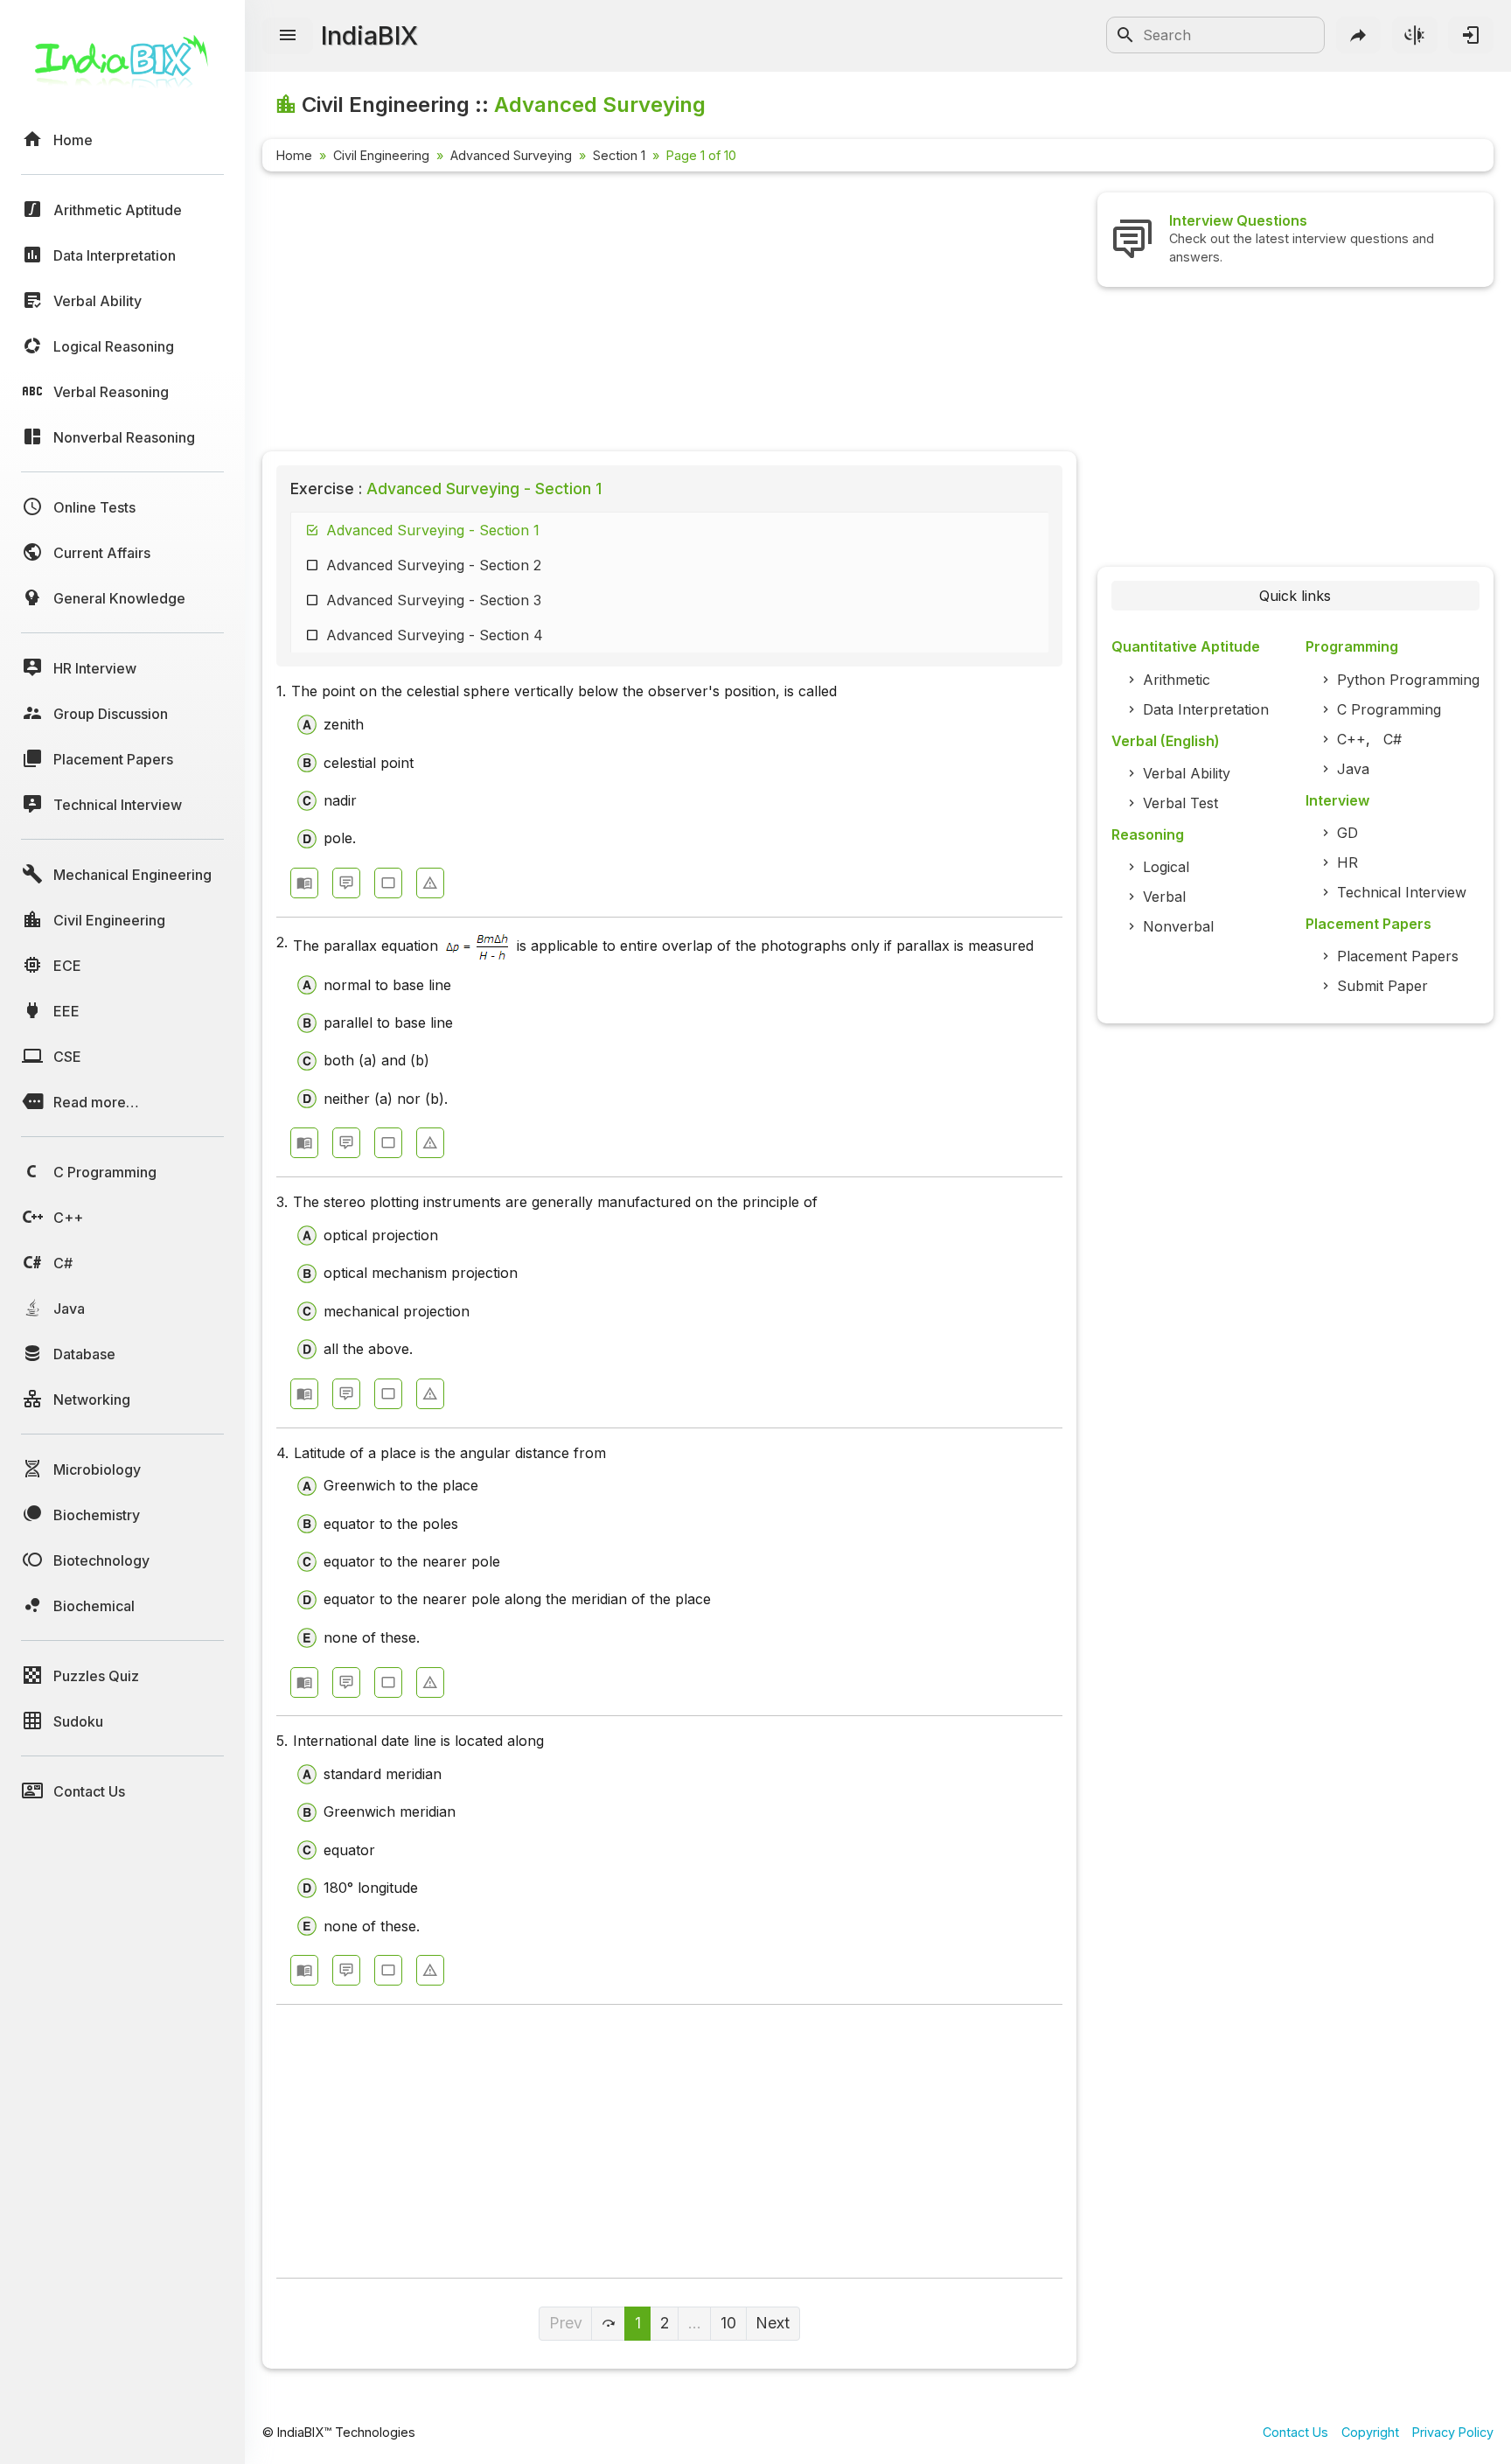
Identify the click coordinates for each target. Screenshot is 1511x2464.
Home (294, 155)
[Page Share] (1359, 35)
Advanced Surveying (511, 155)
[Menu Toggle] (288, 36)
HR (1347, 862)
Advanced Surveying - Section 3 (434, 600)
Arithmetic (1177, 680)
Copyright (1370, 2432)
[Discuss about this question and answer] (346, 883)
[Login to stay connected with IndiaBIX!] (1471, 35)
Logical (1166, 867)
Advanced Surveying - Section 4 (435, 635)
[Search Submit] (1125, 35)
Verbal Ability (1187, 773)
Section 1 (619, 155)
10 (728, 2323)
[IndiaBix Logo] (122, 68)
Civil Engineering (381, 155)
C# (1393, 739)
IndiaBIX (369, 35)
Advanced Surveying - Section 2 (434, 565)
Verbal (1164, 897)
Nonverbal (1178, 926)
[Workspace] (388, 883)
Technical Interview (1402, 892)
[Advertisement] (669, 315)
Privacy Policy (1453, 2432)
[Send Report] (430, 883)
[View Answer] (304, 883)
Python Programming (1408, 680)
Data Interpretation (1206, 709)
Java (1353, 769)
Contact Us (1295, 2432)
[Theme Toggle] (1415, 35)
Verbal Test (1180, 803)
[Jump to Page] (608, 2324)
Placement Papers (1398, 956)
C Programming (1389, 709)
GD (1347, 833)
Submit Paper (1382, 986)
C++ (1351, 739)
